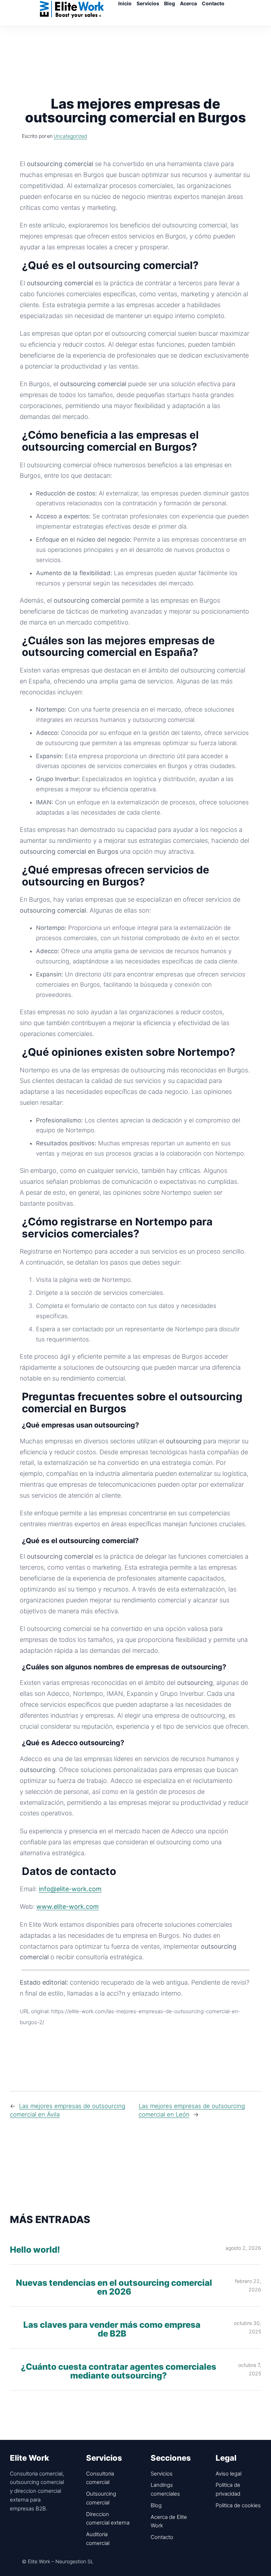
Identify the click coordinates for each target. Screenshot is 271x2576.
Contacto (162, 2537)
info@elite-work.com (70, 1889)
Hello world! (35, 2250)
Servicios (162, 2474)
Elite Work (72, 9)
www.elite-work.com (68, 1907)
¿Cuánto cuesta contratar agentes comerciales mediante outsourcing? (119, 2371)
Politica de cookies (238, 2505)
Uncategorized (70, 136)
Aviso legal (228, 2474)
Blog (156, 2505)
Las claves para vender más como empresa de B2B (112, 2330)
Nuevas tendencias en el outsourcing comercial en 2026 (114, 2288)
